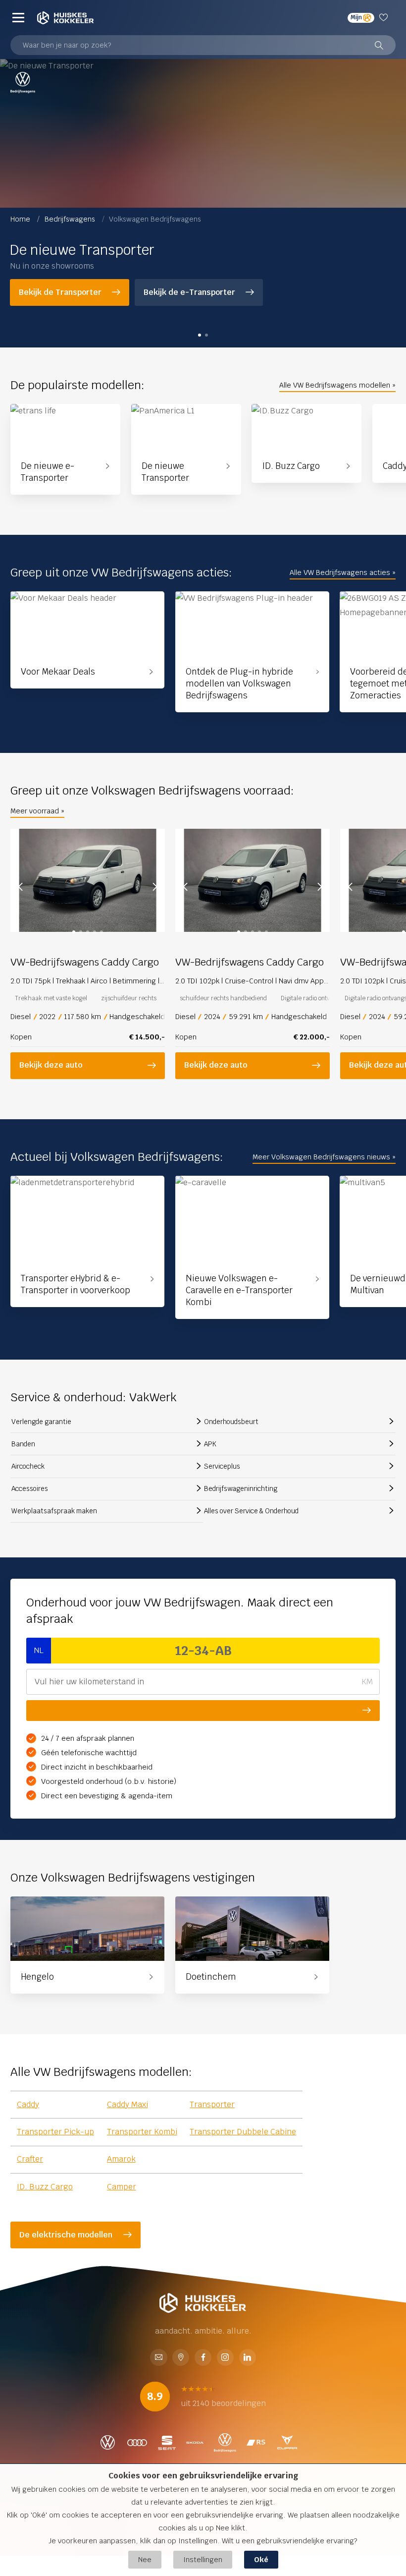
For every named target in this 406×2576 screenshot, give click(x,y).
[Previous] (20, 887)
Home (21, 219)
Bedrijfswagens (71, 219)
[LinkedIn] (248, 2358)
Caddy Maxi (127, 2104)
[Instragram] (225, 2358)
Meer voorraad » (37, 811)
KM (367, 1682)
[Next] (155, 887)
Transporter (212, 2104)
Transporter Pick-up (55, 2132)
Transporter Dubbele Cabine (243, 2132)
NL (39, 1650)
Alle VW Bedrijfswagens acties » (343, 572)
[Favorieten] (385, 18)
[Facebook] (203, 2358)
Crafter (30, 2159)
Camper (122, 2187)
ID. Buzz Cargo (45, 2187)
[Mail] (158, 2358)
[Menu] (18, 18)
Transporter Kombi (142, 2132)
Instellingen (203, 2559)
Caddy (28, 2104)
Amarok (121, 2159)
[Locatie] (181, 2358)
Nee (145, 2559)
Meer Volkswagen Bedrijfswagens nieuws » (324, 1157)
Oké (261, 2559)
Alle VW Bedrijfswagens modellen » (337, 385)
